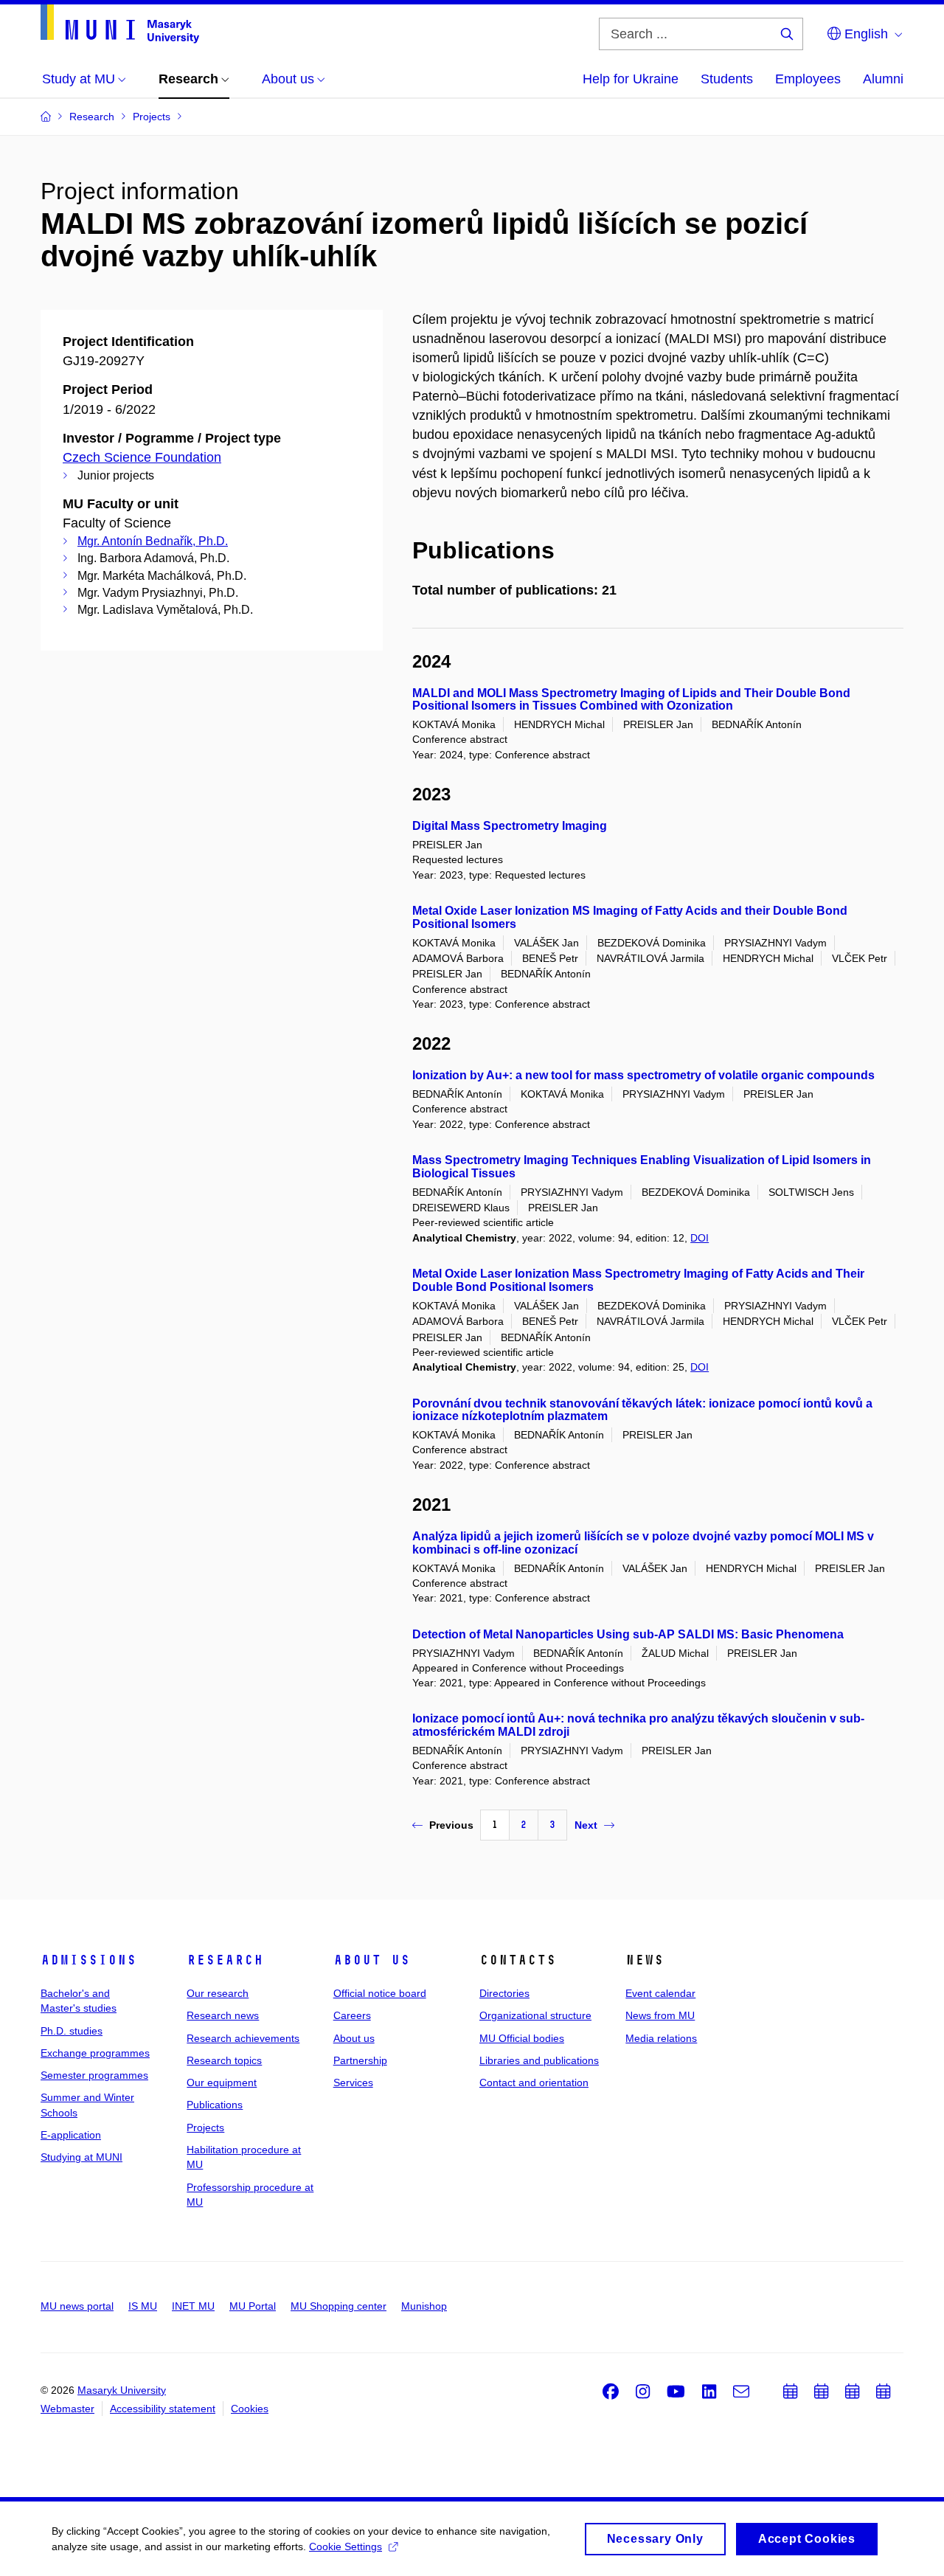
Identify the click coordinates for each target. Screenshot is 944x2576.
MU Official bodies (522, 2038)
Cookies (250, 2409)
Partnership (360, 2060)
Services (353, 2082)
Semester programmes (94, 2075)
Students (727, 79)
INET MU (193, 2306)
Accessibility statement (163, 2409)
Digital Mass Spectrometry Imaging (510, 826)
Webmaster (67, 2409)
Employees (808, 79)
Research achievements (243, 2038)
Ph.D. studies (72, 2031)
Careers (352, 2015)
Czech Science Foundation (142, 457)
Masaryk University (122, 2390)
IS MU (143, 2306)
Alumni (883, 79)
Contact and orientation (534, 2082)
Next (586, 1825)
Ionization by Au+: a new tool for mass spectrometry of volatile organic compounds (643, 1075)
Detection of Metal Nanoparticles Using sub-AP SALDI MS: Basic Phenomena (628, 1634)
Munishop (424, 2306)
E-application (71, 2135)
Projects (205, 2127)
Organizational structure (535, 2015)
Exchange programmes (95, 2053)
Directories (504, 1993)
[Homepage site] (120, 24)
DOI (700, 1238)
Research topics (224, 2060)
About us (372, 1960)
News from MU (660, 2015)
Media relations (661, 2038)
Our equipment (222, 2082)
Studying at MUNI (81, 2157)
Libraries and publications (539, 2060)
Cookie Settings (346, 2546)
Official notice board (380, 1993)
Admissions (88, 1960)
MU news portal (77, 2306)
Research (225, 1960)
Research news (223, 2015)
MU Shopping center (339, 2306)
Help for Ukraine (631, 79)
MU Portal (253, 2306)
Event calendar (660, 1993)
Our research (218, 1993)
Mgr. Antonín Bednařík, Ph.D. (153, 541)
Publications (215, 2105)
